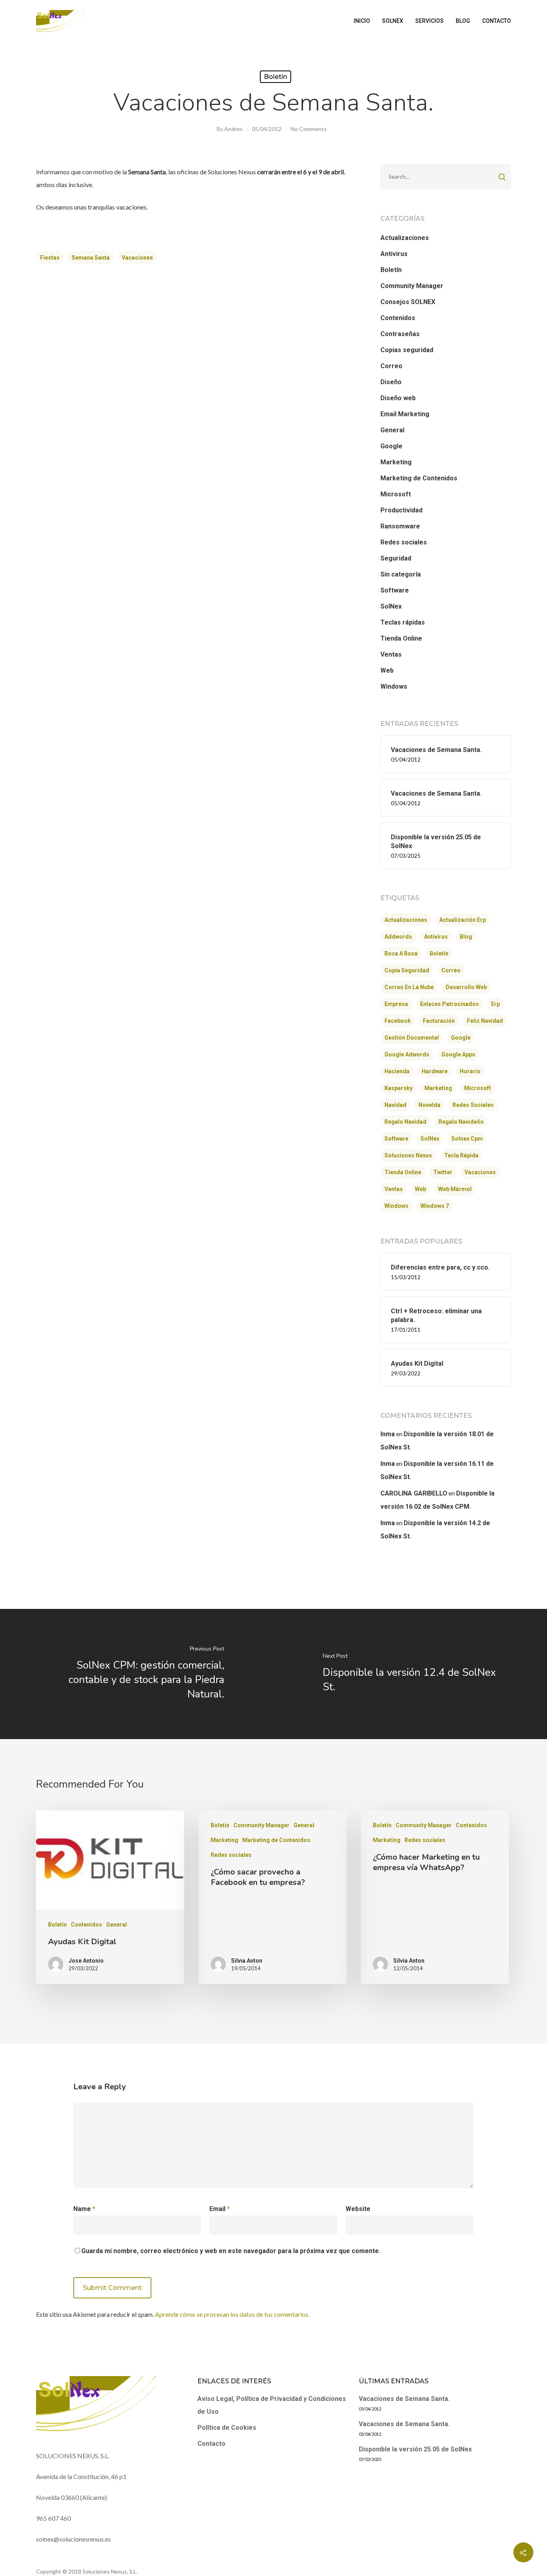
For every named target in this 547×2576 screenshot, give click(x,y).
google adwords (407, 1054)
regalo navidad (405, 1122)
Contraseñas (400, 334)
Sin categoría (401, 574)
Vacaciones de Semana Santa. (404, 2399)
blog (466, 937)
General (392, 430)
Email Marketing (405, 414)
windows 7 (435, 1206)
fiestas (50, 258)
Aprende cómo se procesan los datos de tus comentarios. (232, 2314)
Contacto (211, 2444)
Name (84, 2209)
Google (391, 446)
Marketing (396, 462)
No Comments (309, 129)
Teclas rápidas (403, 622)
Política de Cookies (227, 2428)
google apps (458, 1054)
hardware (435, 1071)
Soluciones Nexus (408, 1155)
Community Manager (412, 286)
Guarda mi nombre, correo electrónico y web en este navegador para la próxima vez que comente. (231, 2251)
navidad (395, 1105)
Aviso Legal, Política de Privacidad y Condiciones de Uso (272, 2405)
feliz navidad (485, 1021)
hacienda (397, 1071)
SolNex (391, 606)
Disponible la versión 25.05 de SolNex (415, 2449)
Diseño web (398, 398)
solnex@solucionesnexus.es (73, 2539)
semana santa (91, 258)
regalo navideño (461, 1122)
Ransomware (400, 526)
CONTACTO (497, 21)
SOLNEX (393, 21)
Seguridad (396, 558)
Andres (233, 129)
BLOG (463, 21)
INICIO (362, 21)
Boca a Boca (401, 953)
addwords (398, 937)
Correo (391, 366)
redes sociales (473, 1105)
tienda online (403, 1172)
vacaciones (137, 258)
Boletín (276, 77)
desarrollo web (466, 987)
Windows (394, 686)
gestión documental (412, 1038)
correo (451, 970)
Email (220, 2209)
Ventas (391, 654)
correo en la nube (409, 987)
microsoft (478, 1088)
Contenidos (398, 318)
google (461, 1038)
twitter (443, 1172)
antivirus (436, 937)
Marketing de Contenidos (419, 478)
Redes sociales (404, 542)
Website (358, 2209)
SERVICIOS (429, 21)
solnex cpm (467, 1139)
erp (495, 1004)
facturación (439, 1021)
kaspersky (398, 1088)
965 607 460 (53, 2518)
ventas (394, 1189)
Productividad (401, 510)
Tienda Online (401, 638)
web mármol (455, 1189)
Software (395, 590)
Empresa (396, 1004)
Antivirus (394, 254)
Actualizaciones (405, 238)
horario (470, 1071)
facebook (398, 1021)
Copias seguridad (407, 350)
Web (387, 670)
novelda (429, 1105)
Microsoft (396, 494)
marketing (438, 1088)
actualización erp (463, 920)
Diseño (391, 382)
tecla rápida (461, 1155)
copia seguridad (407, 970)
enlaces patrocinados (449, 1004)
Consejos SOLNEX (408, 302)
